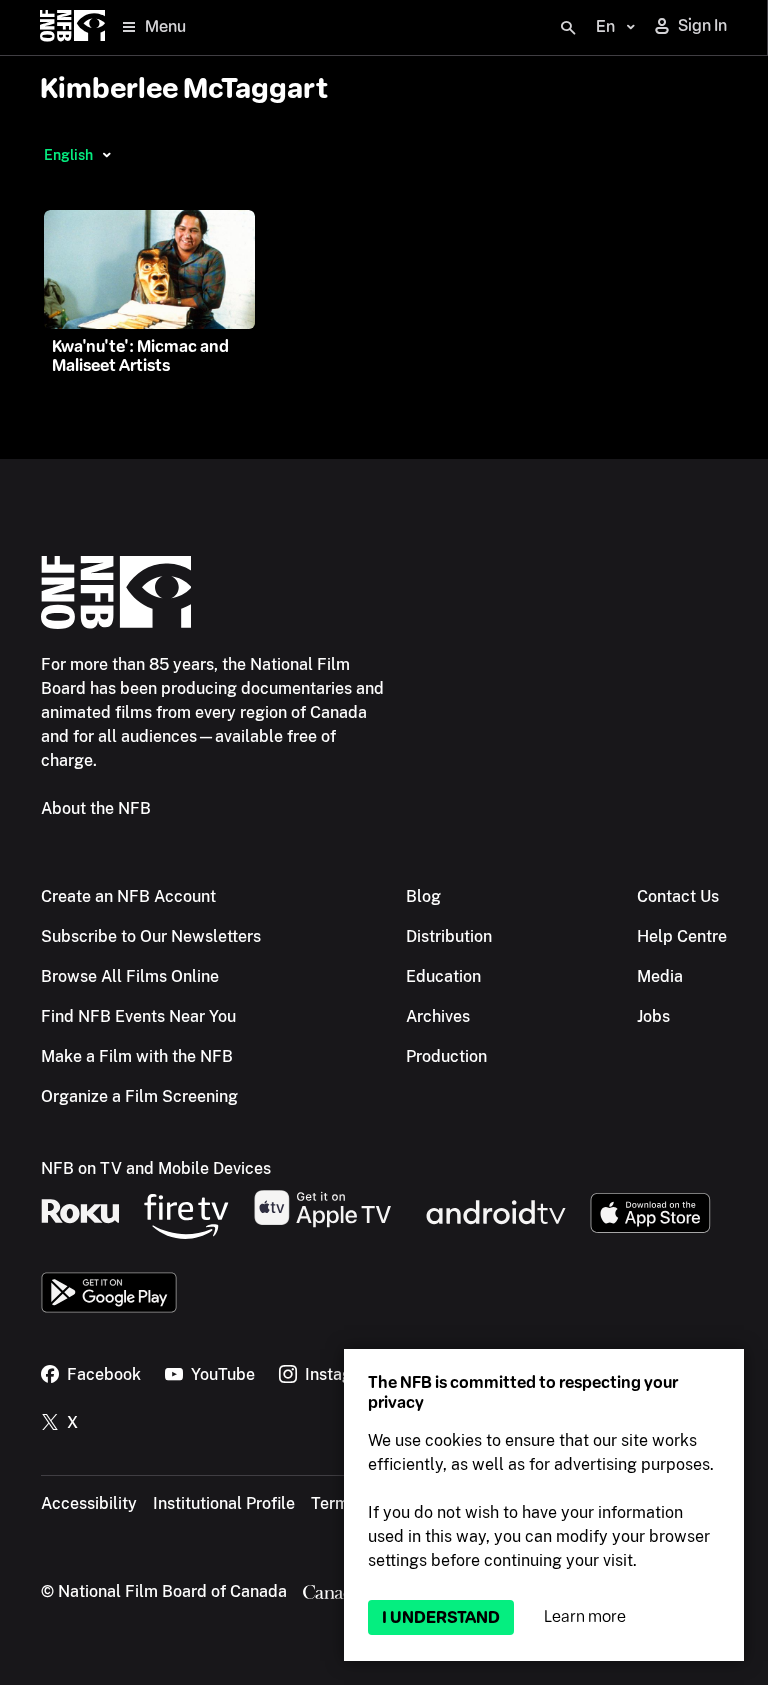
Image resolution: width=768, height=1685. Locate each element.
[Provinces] (106, 155)
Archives (438, 1016)
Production (446, 1056)
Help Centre (682, 936)
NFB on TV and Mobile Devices (156, 1168)
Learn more (585, 1616)
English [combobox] (68, 155)
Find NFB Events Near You (138, 1016)
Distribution (449, 936)
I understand (441, 1617)
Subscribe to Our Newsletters (151, 936)
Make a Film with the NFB (137, 1056)
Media (660, 976)
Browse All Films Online (130, 976)
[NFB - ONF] (72, 27)
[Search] (568, 28)
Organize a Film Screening (139, 1096)
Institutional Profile (224, 1503)
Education (443, 976)
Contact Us (678, 896)
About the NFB (96, 808)
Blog (423, 896)
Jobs (653, 1016)
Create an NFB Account (128, 896)
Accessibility (89, 1503)
